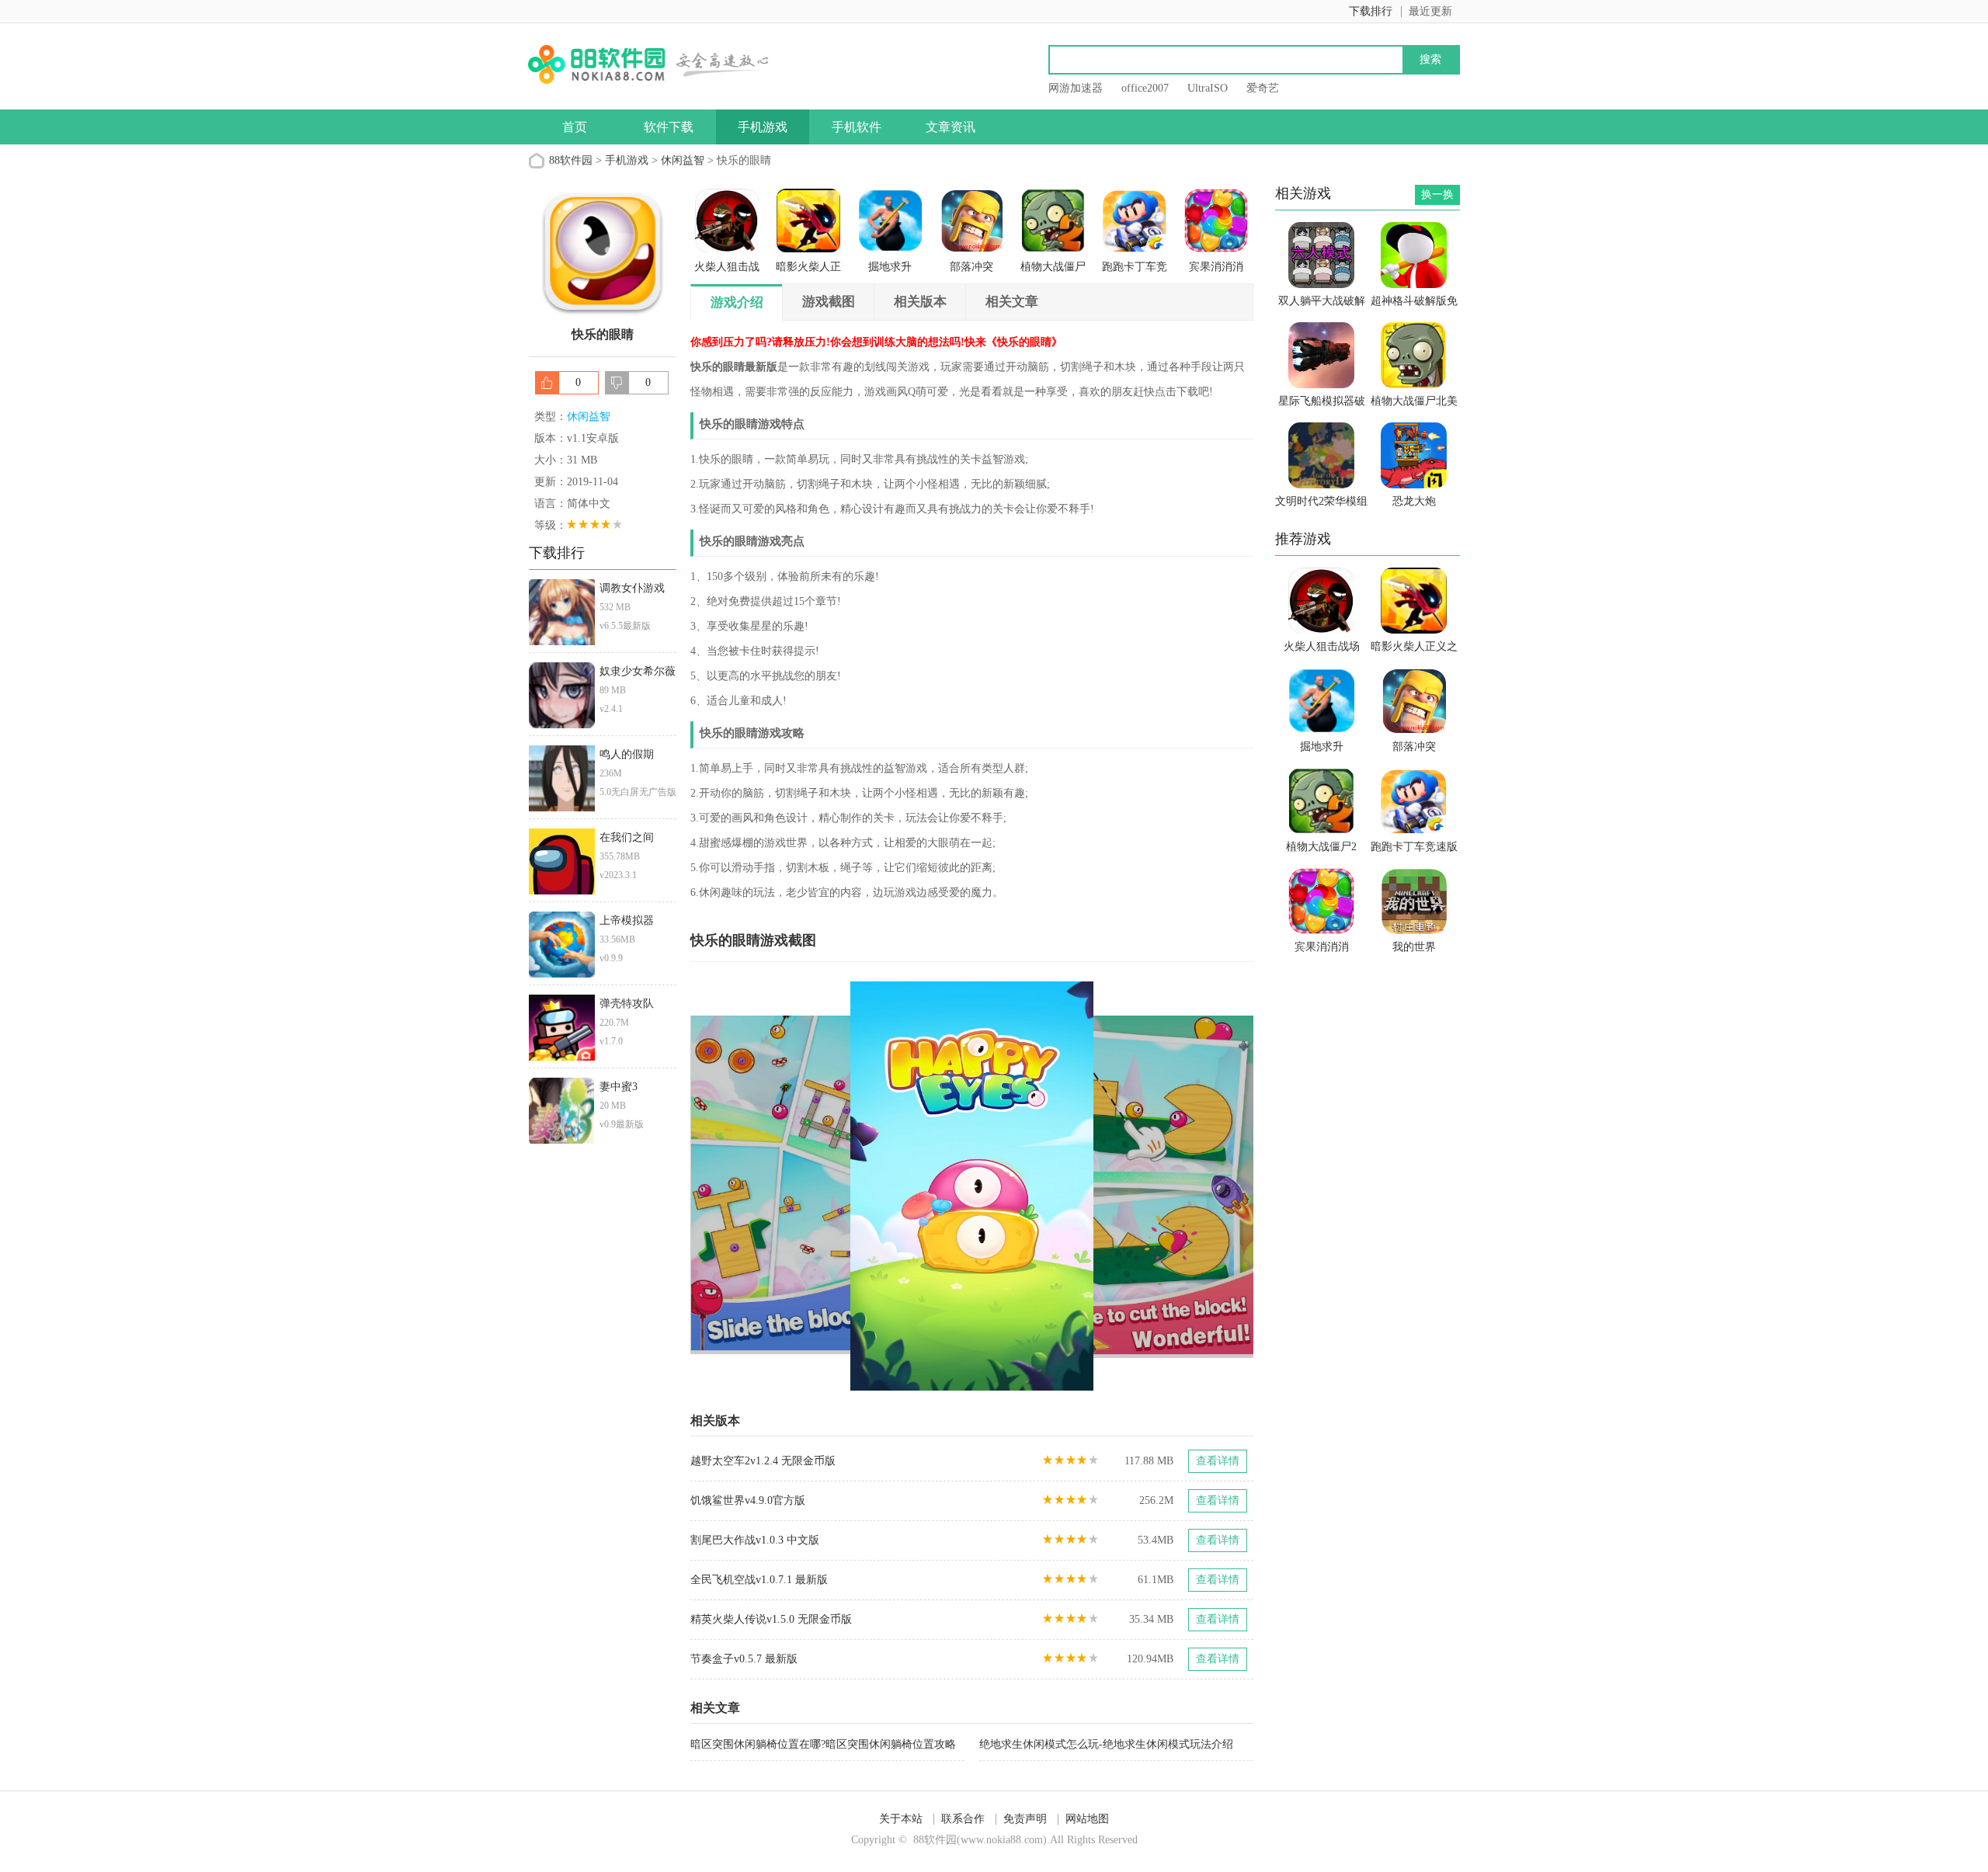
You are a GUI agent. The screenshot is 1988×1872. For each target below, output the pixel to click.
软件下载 (669, 127)
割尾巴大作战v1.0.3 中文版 (755, 1540)
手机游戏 (763, 127)
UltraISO (1208, 88)
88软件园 (571, 160)
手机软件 (857, 127)
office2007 (1145, 88)
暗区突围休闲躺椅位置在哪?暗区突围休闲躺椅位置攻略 (823, 1744)
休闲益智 (683, 160)
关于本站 (901, 1819)
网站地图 (1087, 1819)
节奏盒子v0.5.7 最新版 (744, 1659)
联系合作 (963, 1819)
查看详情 (1218, 1461)
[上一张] (831, 1186)
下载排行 (1371, 11)
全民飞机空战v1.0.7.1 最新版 (759, 1580)
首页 (575, 127)
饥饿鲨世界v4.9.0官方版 (748, 1500)
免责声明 (1025, 1819)
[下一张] (1113, 1186)
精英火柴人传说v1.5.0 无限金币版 (771, 1619)
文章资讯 (951, 127)
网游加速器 (1076, 88)
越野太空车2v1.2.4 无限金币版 (763, 1461)
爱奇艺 (1263, 88)
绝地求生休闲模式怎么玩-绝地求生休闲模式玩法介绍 (1106, 1744)
